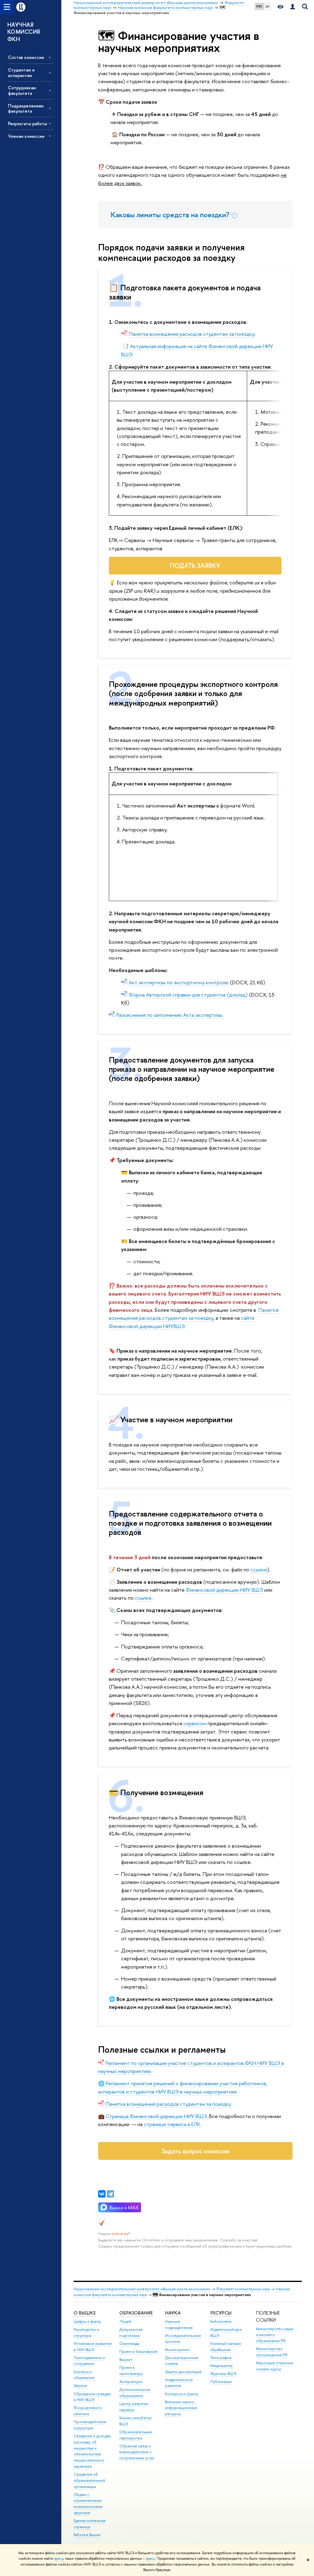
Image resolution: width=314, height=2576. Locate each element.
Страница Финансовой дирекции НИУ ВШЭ (156, 2116)
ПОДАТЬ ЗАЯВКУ (195, 566)
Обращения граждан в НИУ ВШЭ (92, 2397)
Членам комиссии (26, 136)
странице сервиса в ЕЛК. (172, 2124)
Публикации (221, 2382)
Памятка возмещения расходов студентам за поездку (191, 334)
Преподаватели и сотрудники (89, 2361)
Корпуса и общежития (84, 2375)
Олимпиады (129, 2344)
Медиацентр (222, 2366)
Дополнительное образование (135, 2393)
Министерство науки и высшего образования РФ (275, 2335)
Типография (221, 2358)
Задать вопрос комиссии (195, 2151)
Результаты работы (27, 124)
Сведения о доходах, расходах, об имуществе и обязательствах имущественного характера (92, 2451)
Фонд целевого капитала (88, 2411)
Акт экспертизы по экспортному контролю (179, 982)
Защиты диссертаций (183, 2372)
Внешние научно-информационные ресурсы (181, 2408)
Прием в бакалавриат (138, 2351)
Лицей (125, 2321)
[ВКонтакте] (102, 2194)
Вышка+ (126, 2359)
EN (268, 6)
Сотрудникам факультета (22, 90)
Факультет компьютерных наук (243, 2289)
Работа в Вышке (87, 2535)
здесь (59, 2559)
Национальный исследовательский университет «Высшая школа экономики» (142, 2289)
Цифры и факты (87, 2321)
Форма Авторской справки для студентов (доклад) (188, 995)
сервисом (195, 1723)
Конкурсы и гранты (182, 2394)
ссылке (259, 1569)
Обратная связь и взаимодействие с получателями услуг (137, 2452)
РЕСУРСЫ (221, 2313)
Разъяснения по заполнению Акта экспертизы (169, 1015)
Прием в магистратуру (131, 2371)
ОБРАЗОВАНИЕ (136, 2313)
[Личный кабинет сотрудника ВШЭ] (293, 7)
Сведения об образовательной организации (89, 2480)
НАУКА (173, 2313)
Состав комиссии (26, 57)
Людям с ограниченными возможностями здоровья (88, 2504)
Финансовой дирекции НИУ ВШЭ (224, 1590)
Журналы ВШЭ (223, 2374)
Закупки (80, 2386)
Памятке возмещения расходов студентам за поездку (194, 1314)
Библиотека (221, 2321)
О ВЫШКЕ (85, 2313)
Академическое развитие (179, 2383)
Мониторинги (177, 2350)
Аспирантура (131, 2382)
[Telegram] (110, 2194)
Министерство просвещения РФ (272, 2352)
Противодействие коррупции (90, 2425)
